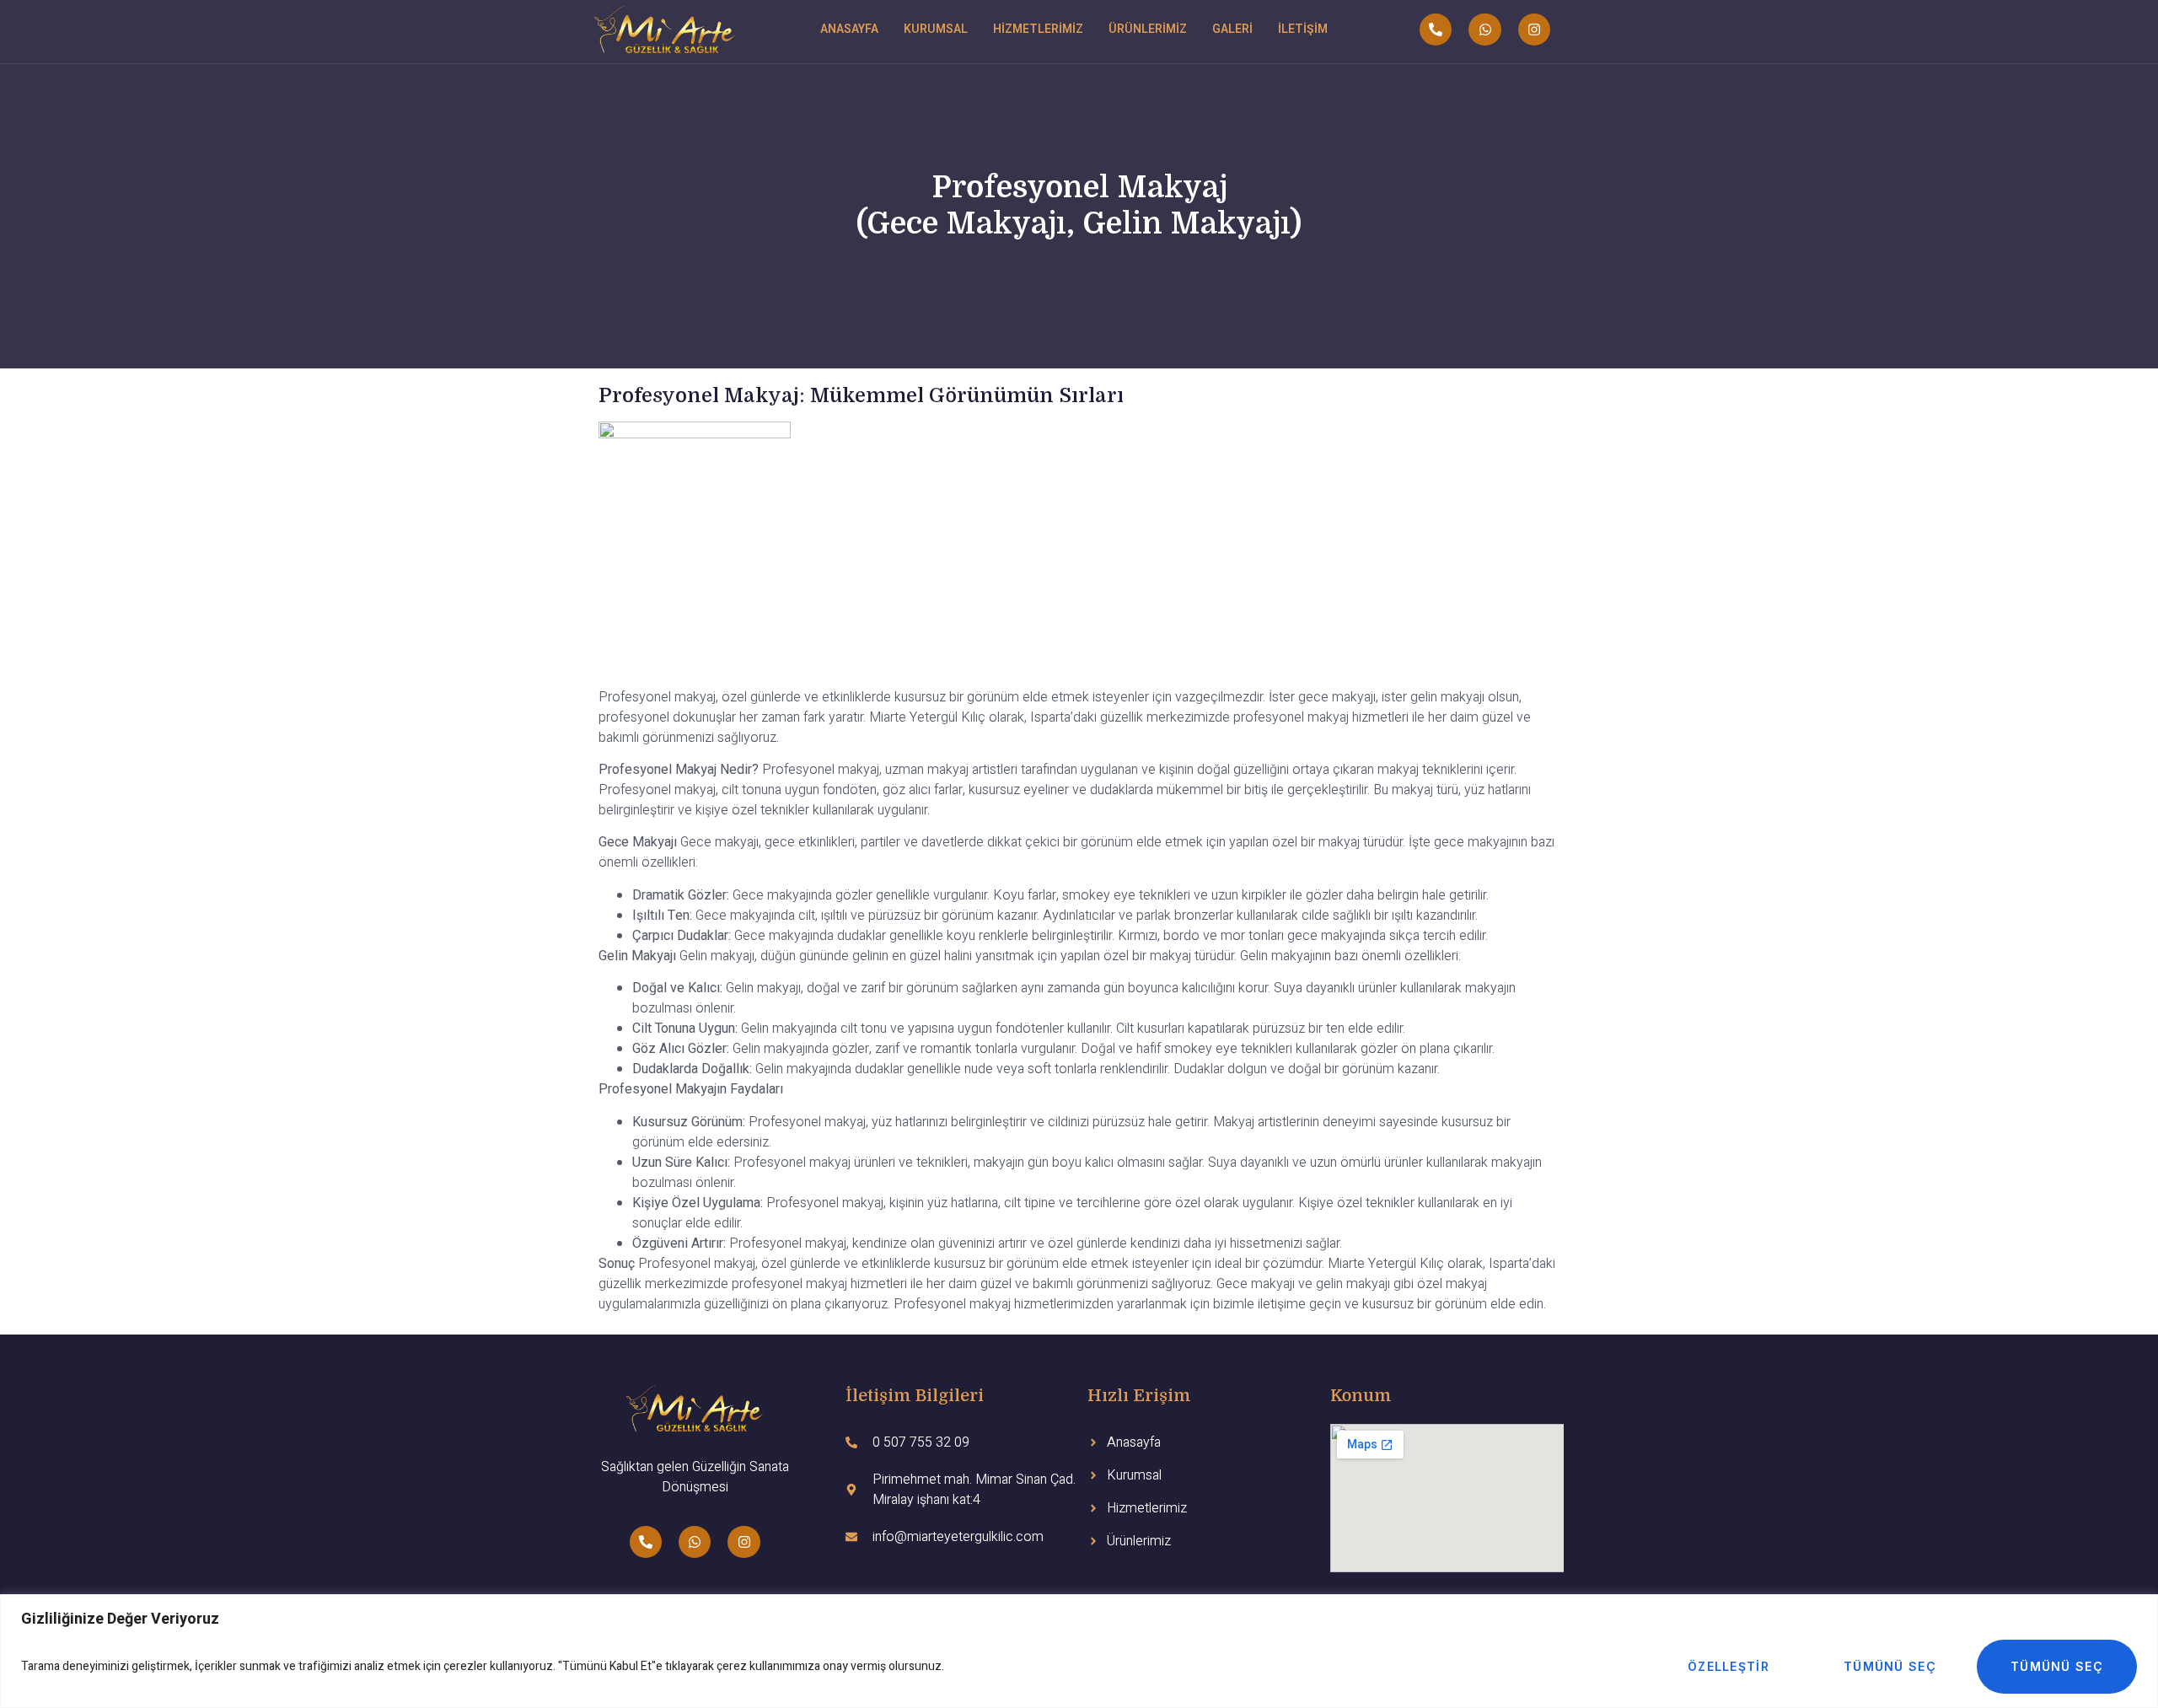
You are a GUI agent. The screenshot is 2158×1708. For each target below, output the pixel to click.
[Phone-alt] (1436, 30)
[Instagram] (1534, 30)
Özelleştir (1729, 1666)
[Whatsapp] (1484, 30)
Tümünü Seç (1890, 1666)
